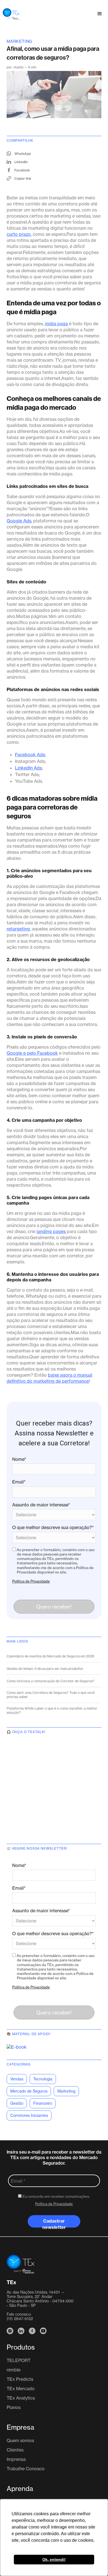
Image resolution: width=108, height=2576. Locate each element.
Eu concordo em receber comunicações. (56, 2196)
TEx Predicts (20, 2379)
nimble (14, 2370)
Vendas (17, 2079)
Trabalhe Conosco (26, 2469)
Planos (14, 2407)
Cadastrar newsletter (54, 2223)
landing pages (51, 1231)
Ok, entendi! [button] (54, 2559)
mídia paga (56, 324)
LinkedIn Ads (28, 768)
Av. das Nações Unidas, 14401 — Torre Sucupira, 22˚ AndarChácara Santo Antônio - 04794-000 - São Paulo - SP (40, 2299)
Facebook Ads (30, 755)
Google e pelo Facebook (32, 1053)
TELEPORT (19, 2360)
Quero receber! (54, 1607)
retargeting (18, 929)
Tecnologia (43, 2079)
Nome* (19, 1459)
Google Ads (19, 521)
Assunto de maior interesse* (41, 1505)
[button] (100, 14)
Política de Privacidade (31, 1581)
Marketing (19, 41)
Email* (19, 1482)
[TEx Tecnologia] (20, 2264)
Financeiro (43, 2103)
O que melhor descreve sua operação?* (53, 1527)
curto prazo (19, 234)
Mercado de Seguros (29, 2091)
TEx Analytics (21, 2398)
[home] (10, 14)
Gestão (17, 2103)
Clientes (15, 2450)
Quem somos (20, 2440)
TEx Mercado (21, 2389)
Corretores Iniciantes (29, 2115)
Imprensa (16, 2459)
